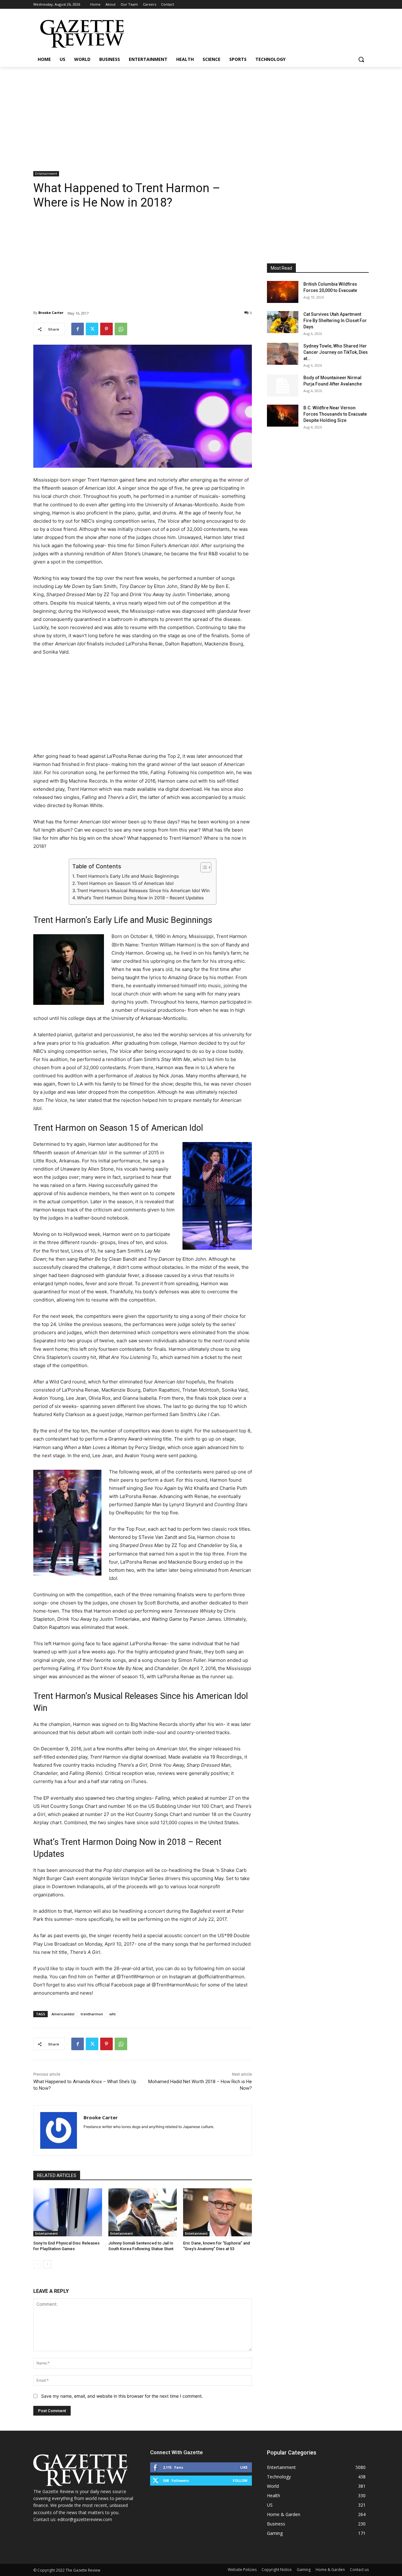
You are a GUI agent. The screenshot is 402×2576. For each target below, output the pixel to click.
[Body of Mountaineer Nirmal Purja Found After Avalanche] (283, 385)
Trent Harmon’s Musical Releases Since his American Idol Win (143, 890)
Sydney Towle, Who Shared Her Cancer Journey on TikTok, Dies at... (336, 352)
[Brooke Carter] (59, 2130)
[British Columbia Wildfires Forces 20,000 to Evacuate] (283, 292)
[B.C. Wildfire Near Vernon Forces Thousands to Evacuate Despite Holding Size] (283, 416)
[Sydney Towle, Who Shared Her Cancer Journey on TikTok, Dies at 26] (283, 354)
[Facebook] (78, 329)
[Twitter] (92, 329)
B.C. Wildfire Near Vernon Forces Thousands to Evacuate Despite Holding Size (335, 414)
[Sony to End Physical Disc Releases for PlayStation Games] (68, 2212)
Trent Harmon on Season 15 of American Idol (125, 883)
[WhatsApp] (121, 329)
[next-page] (47, 2264)
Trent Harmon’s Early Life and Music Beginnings (128, 876)
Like (244, 2467)
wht (112, 2014)
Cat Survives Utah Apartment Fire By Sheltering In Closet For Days (335, 321)
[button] (361, 59)
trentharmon (92, 2014)
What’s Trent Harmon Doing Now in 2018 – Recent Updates (140, 898)
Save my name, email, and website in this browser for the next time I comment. (122, 2396)
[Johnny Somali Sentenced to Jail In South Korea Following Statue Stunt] (143, 2212)
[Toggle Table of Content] (203, 867)
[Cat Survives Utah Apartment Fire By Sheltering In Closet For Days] (283, 322)
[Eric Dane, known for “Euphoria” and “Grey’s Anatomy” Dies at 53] (217, 2212)
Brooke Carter (51, 313)
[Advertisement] (201, 114)
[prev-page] (37, 2264)
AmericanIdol (63, 2014)
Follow (240, 2480)
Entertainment (46, 174)
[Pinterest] (106, 329)
